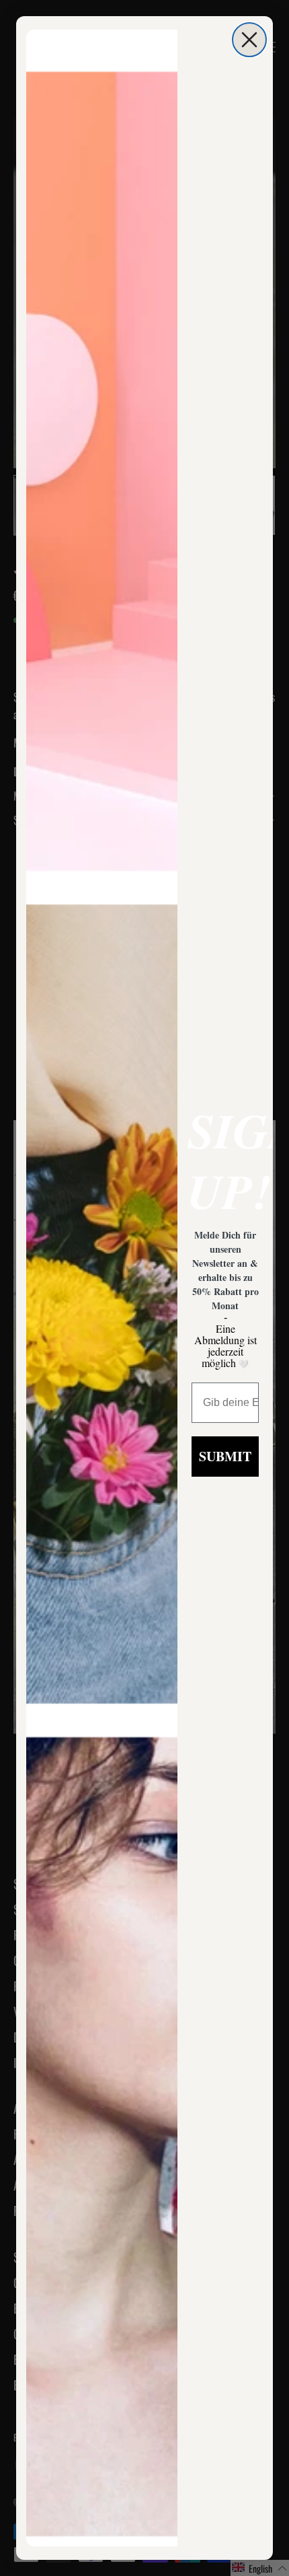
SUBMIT (225, 1456)
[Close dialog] (249, 40)
